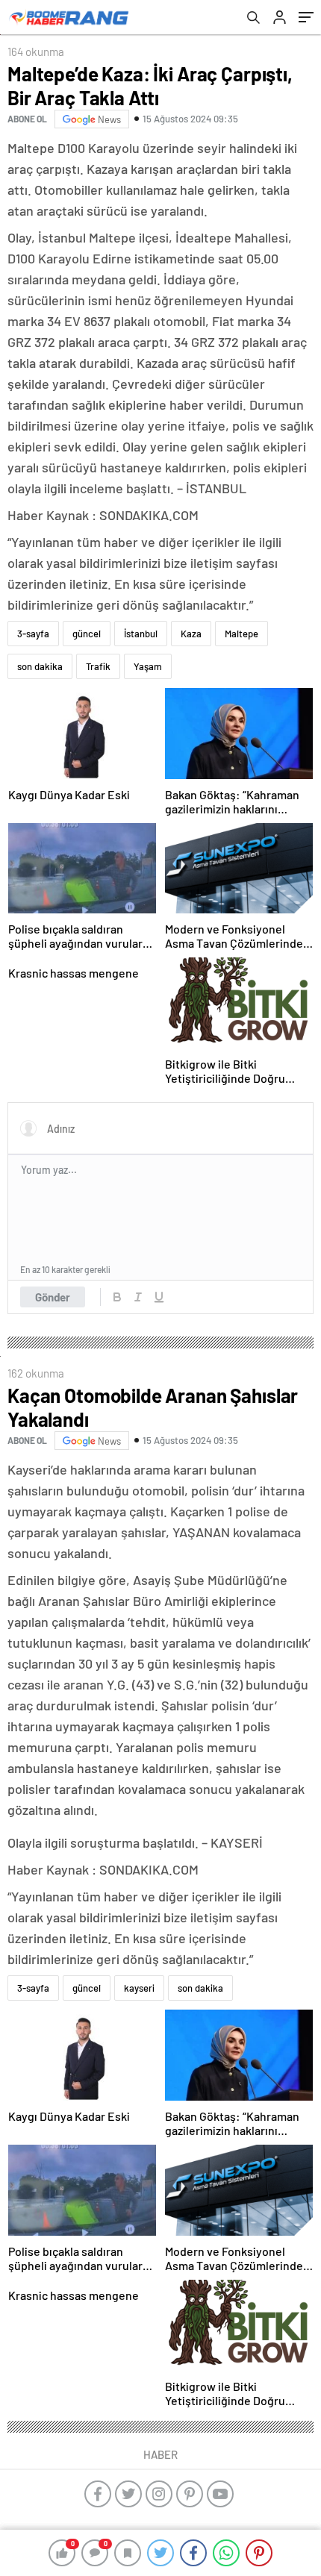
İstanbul (141, 634)
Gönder (53, 1297)
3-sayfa (33, 634)
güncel (87, 634)
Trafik (98, 666)
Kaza (191, 634)
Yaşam (148, 666)
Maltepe (241, 634)
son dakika (40, 666)
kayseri (139, 1988)
